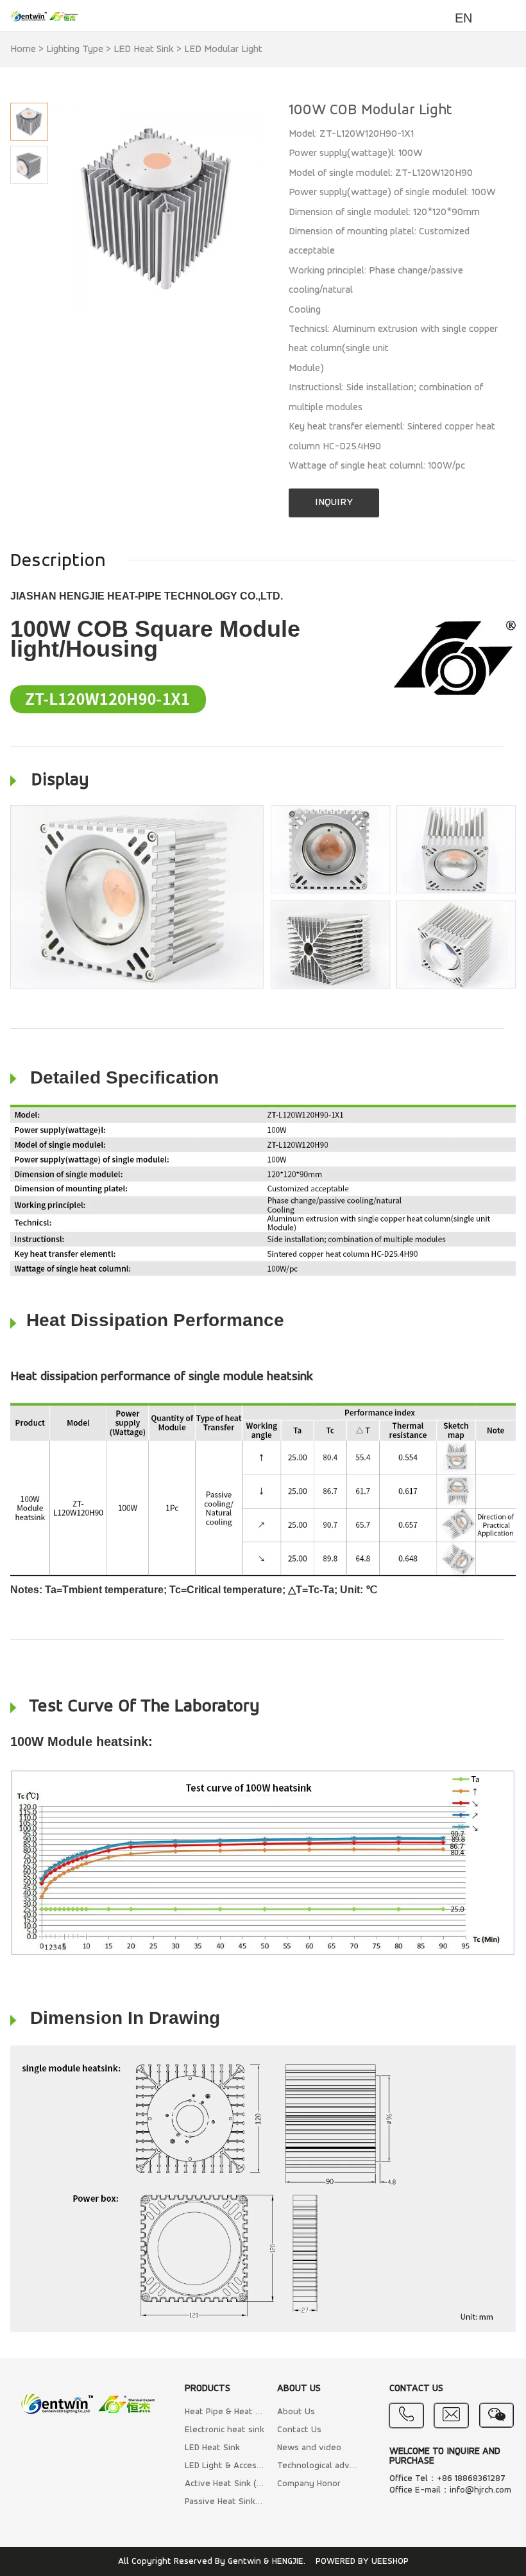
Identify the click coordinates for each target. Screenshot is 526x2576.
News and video (309, 2448)
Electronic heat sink (225, 2430)
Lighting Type (75, 49)
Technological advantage (317, 2466)
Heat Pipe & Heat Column (225, 2412)
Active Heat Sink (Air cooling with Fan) (225, 2484)
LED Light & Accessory (225, 2466)
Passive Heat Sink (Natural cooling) (225, 2502)
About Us (296, 2412)
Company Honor (309, 2484)
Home (23, 49)
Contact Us (299, 2430)
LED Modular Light (223, 49)
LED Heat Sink (144, 49)
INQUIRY (334, 503)
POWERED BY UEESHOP (362, 2562)
